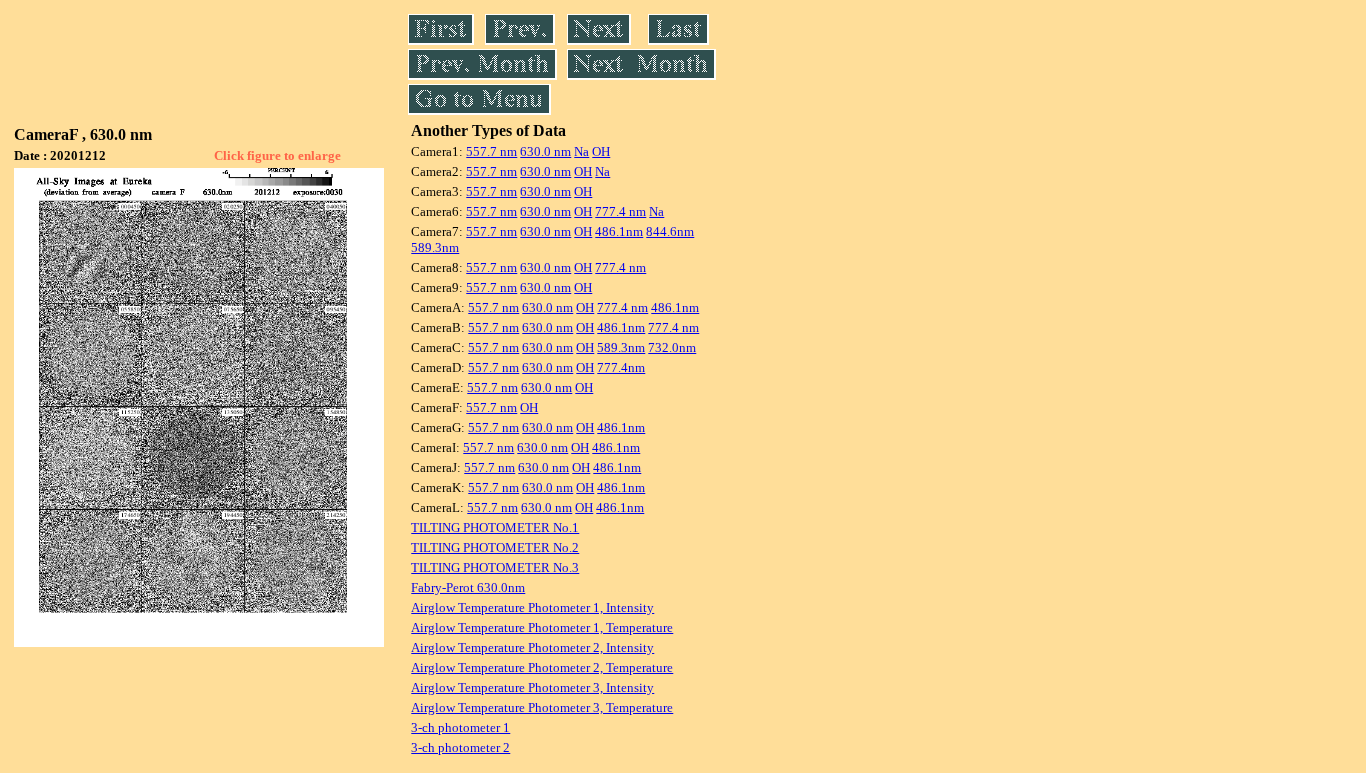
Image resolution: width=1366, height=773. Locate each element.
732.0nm (672, 347)
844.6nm (670, 231)
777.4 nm (620, 211)
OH (601, 151)
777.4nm (621, 367)
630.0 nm (545, 151)
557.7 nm (491, 151)
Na (581, 151)
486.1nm (619, 231)
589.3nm (435, 247)
